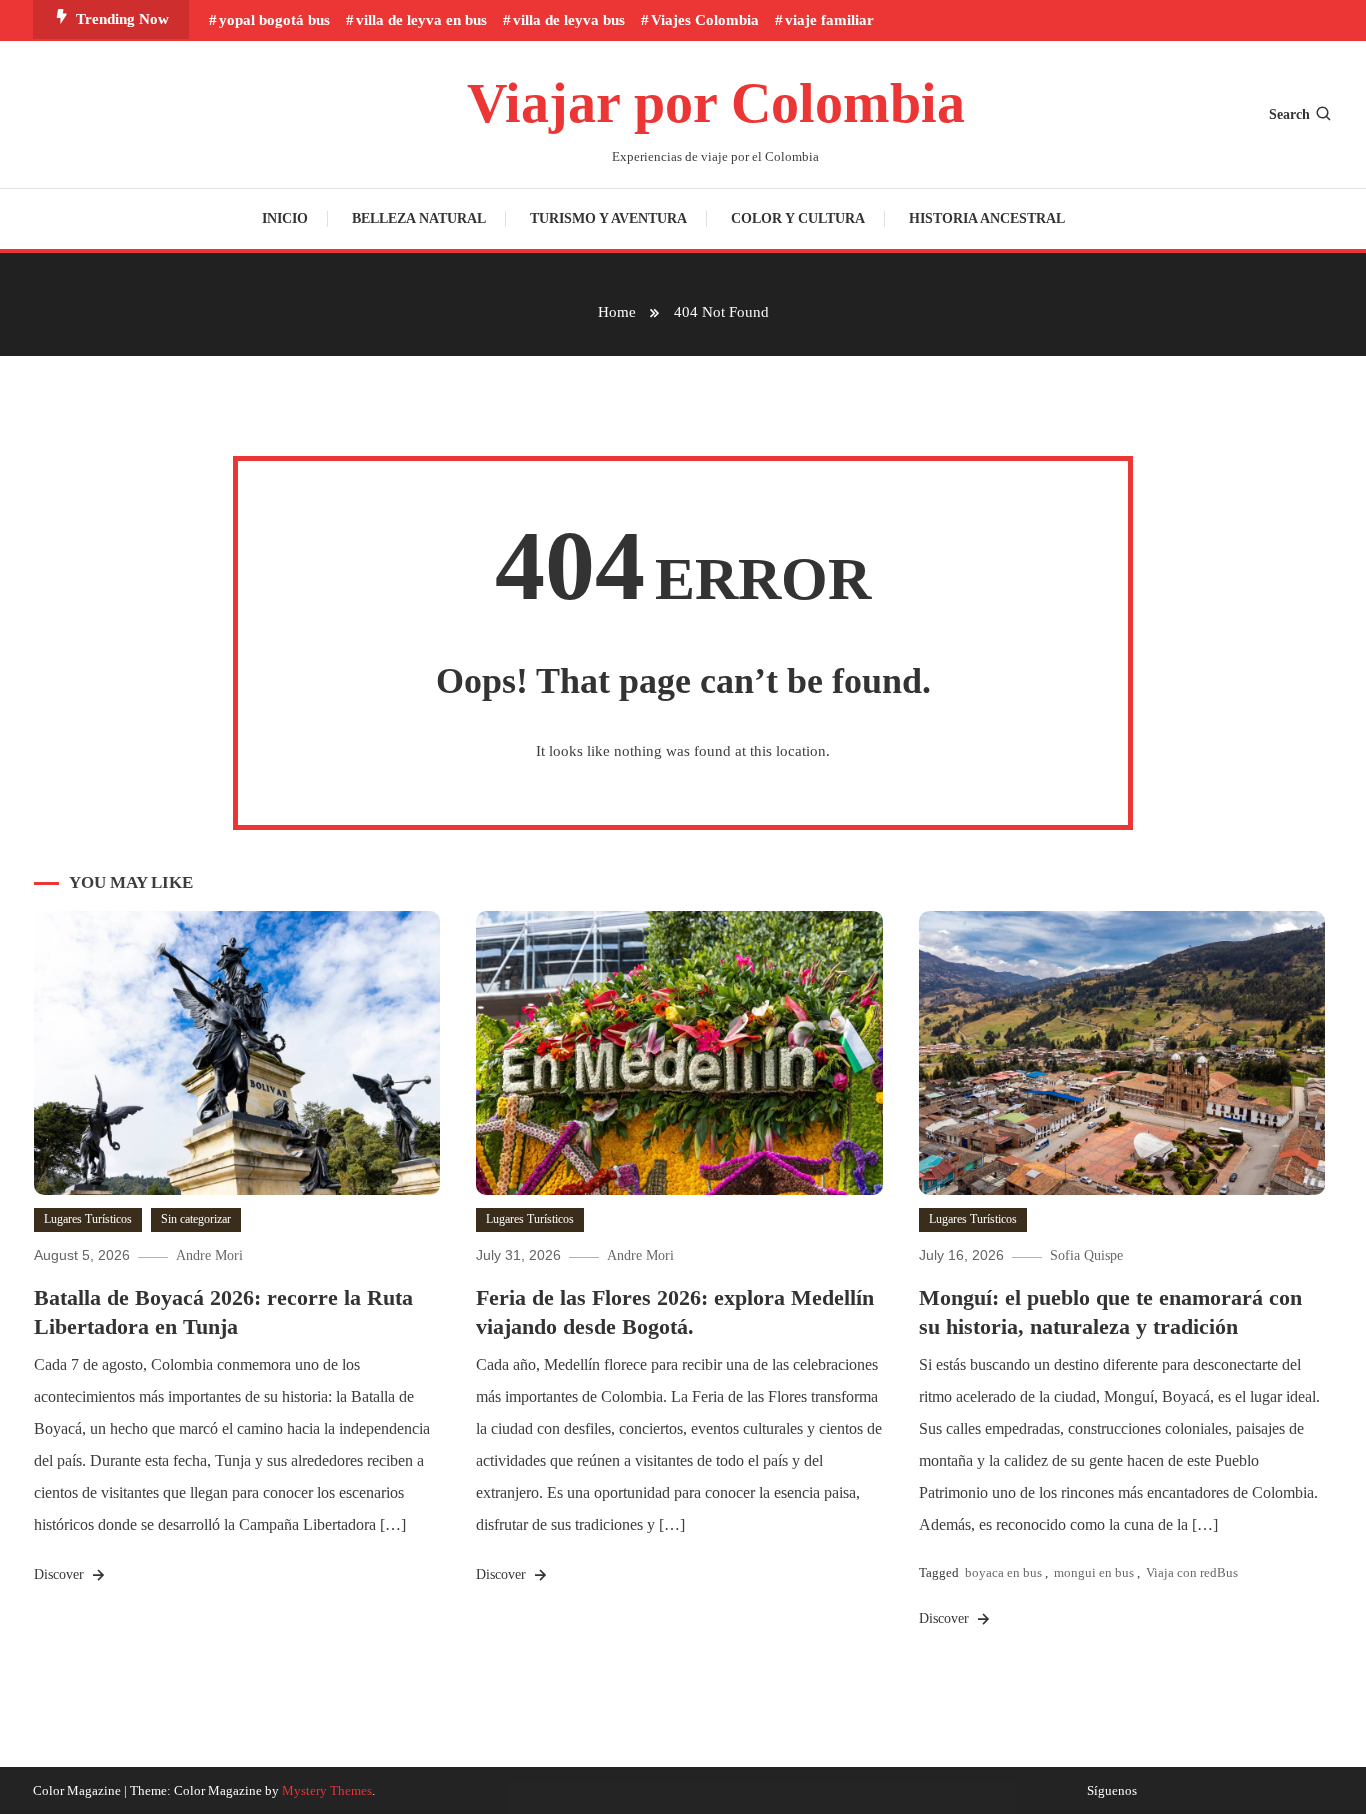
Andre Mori (209, 1255)
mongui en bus (1094, 1572)
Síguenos (1112, 1791)
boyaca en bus (1003, 1572)
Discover (61, 1574)
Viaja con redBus (1192, 1572)
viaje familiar (829, 20)
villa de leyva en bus (421, 20)
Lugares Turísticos (88, 1219)
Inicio (285, 218)
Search (1289, 114)
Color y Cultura (798, 218)
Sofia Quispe (1086, 1255)
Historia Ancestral (987, 218)
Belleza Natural (419, 218)
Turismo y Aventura (608, 218)
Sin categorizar (196, 1219)
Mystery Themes (327, 1790)
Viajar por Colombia (716, 103)
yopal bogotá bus (274, 20)
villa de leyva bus (569, 20)
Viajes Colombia (705, 20)
